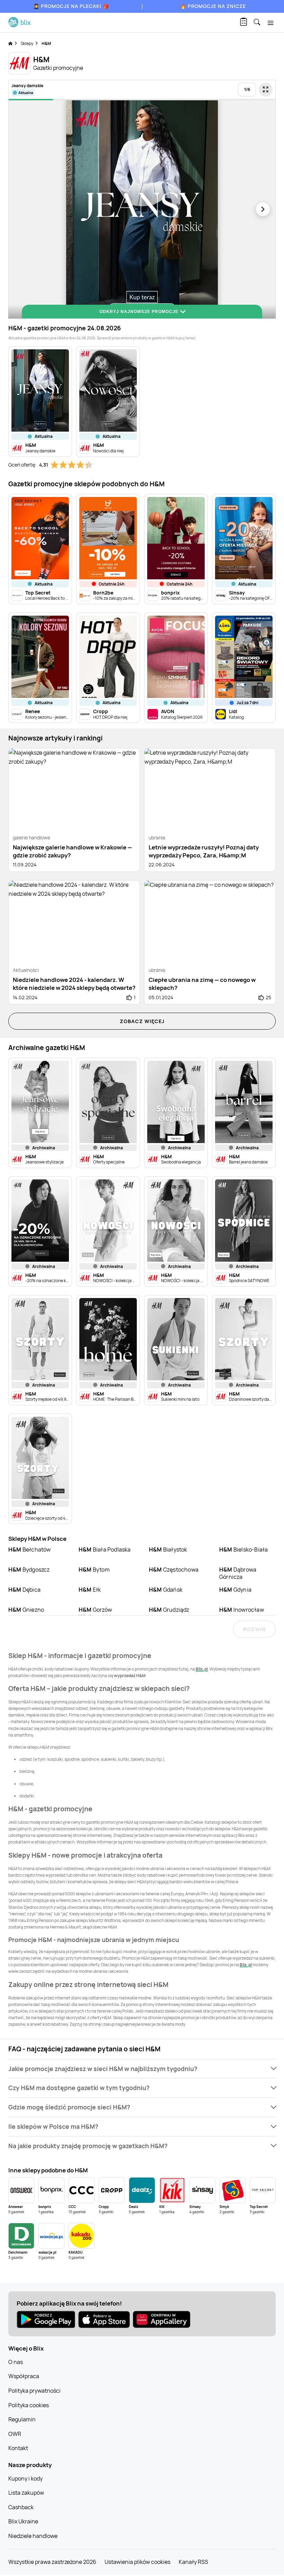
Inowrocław (242, 1610)
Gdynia (235, 1590)
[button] (142, 2069)
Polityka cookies (29, 2405)
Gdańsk (166, 1590)
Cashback (21, 2507)
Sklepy (27, 43)
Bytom (94, 1570)
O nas (16, 2362)
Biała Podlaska (105, 1549)
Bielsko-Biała (243, 1549)
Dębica (24, 1590)
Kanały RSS (193, 2562)
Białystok (168, 1549)
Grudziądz (169, 1610)
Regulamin (22, 2419)
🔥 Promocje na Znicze (213, 6)
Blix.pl (202, 1669)
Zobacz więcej (142, 1021)
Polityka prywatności (34, 2391)
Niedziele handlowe (33, 2536)
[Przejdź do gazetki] (266, 90)
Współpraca (24, 2376)
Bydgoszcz (29, 1570)
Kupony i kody (25, 2478)
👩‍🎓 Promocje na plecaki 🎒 (71, 6)
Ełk (90, 1590)
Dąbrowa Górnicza (238, 1573)
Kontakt (18, 2448)
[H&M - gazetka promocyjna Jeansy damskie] (142, 209)
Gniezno (26, 1610)
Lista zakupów (26, 2493)
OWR (15, 2434)
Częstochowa (174, 1570)
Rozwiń (254, 1629)
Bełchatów (30, 1549)
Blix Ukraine (23, 2521)
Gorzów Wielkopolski (95, 1613)
